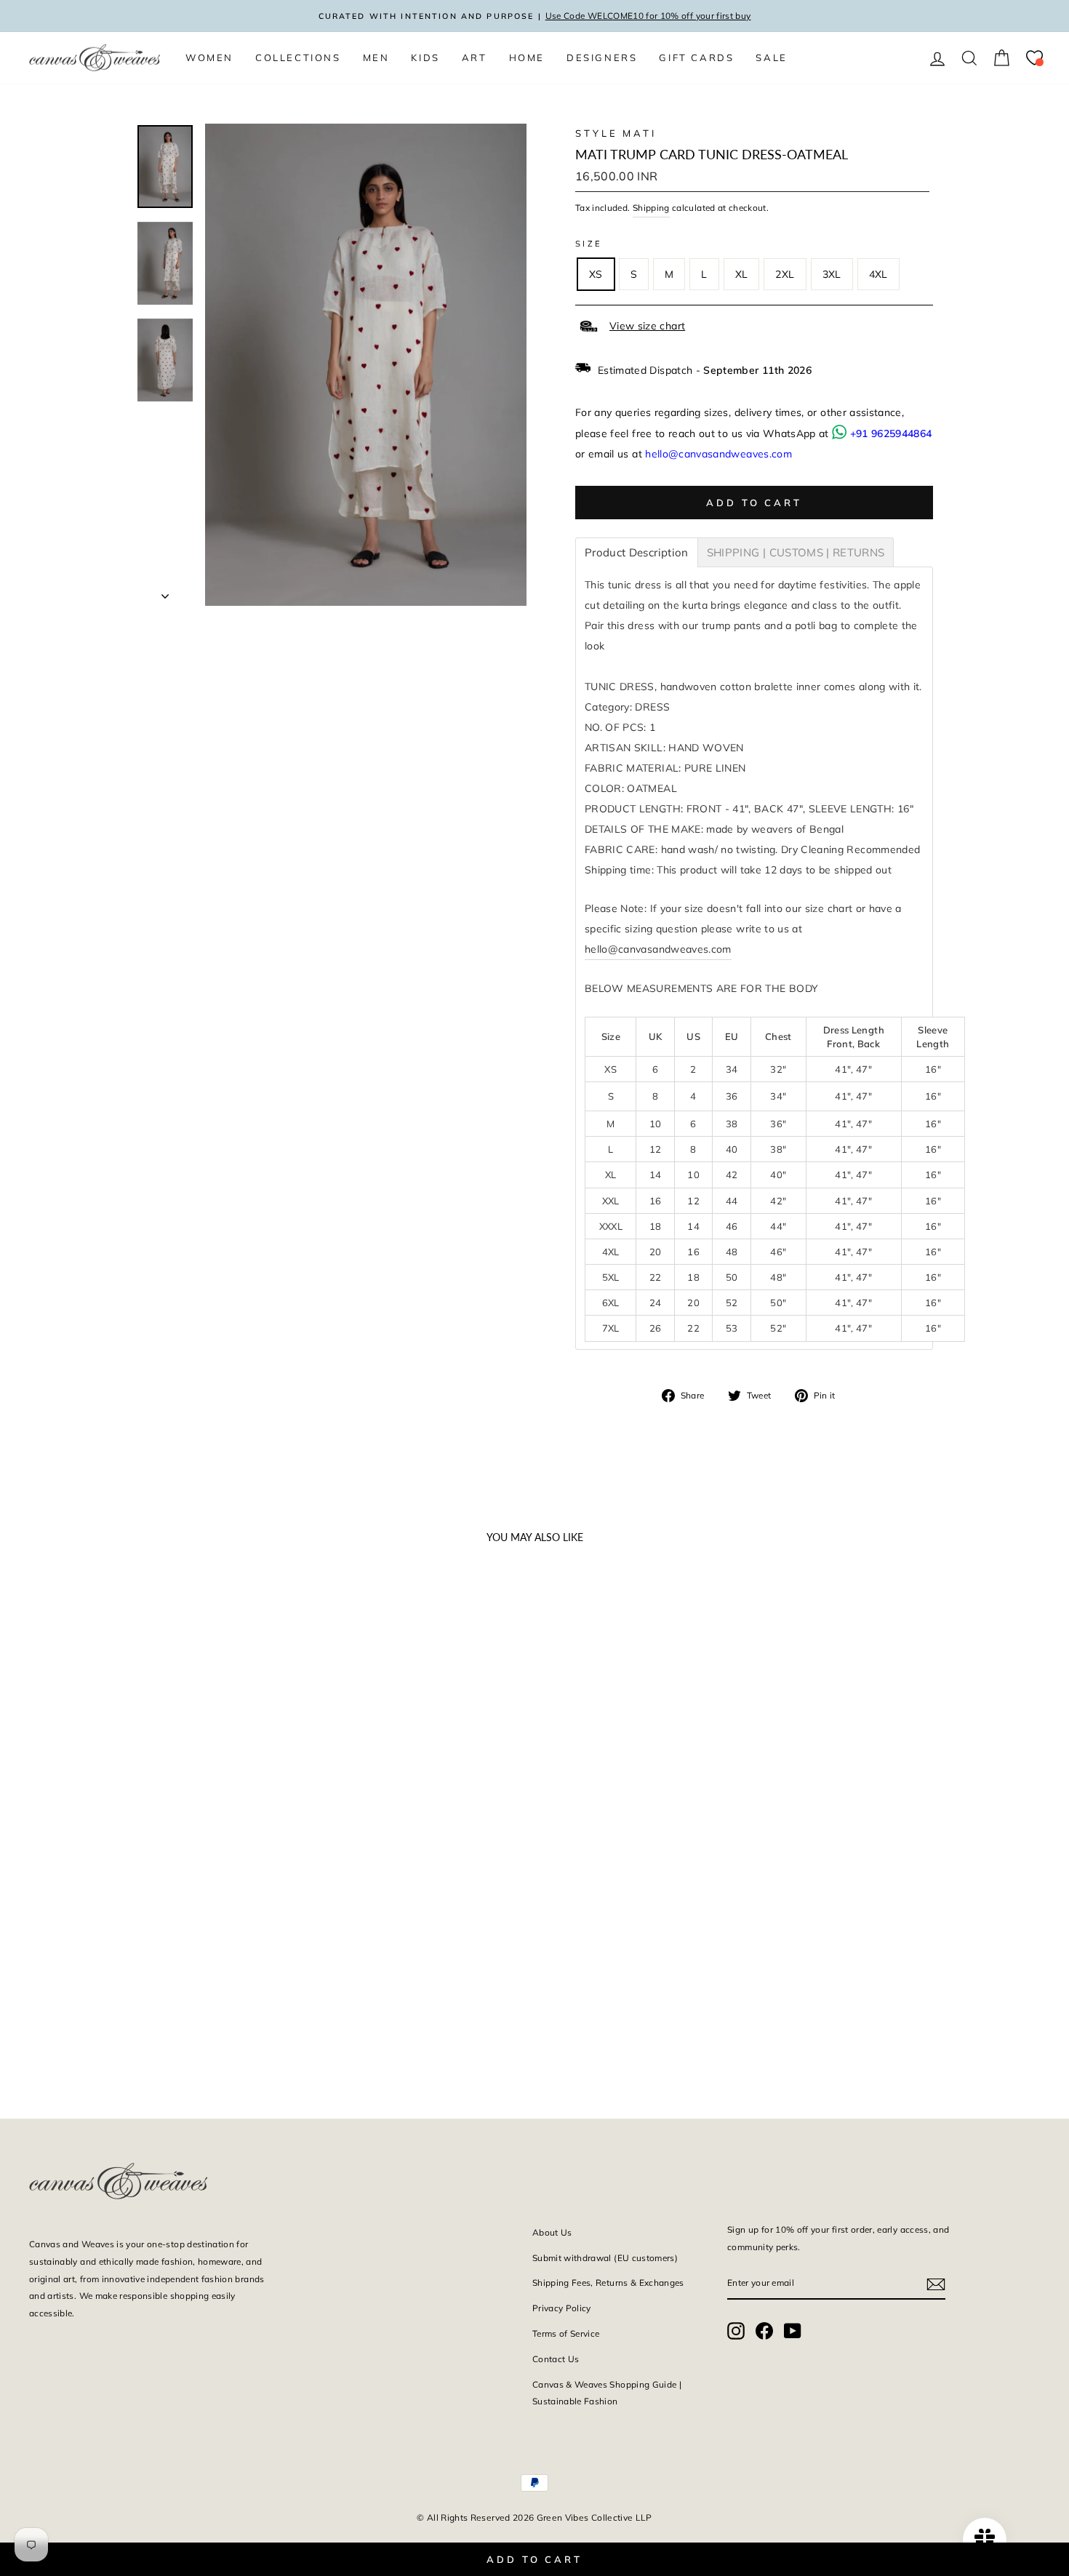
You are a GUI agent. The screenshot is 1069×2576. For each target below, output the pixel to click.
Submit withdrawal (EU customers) (605, 2258)
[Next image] (252, 1759)
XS (596, 274)
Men (376, 57)
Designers (602, 57)
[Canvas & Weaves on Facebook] (764, 2331)
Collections (298, 57)
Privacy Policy (562, 2308)
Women (209, 57)
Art (475, 57)
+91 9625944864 (891, 433)
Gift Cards (696, 57)
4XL (878, 274)
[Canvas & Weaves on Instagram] (736, 2331)
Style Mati (616, 133)
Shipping (651, 208)
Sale (771, 57)
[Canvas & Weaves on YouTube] (793, 2331)
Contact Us (556, 2359)
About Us (552, 2232)
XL (742, 274)
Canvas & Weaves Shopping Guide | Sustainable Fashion (607, 2393)
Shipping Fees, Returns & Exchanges (608, 2283)
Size (589, 244)
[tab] (637, 552)
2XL (785, 274)
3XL (832, 274)
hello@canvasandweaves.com (718, 454)
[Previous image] (47, 1759)
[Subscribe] (936, 2283)
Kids (425, 57)
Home (527, 57)
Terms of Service (566, 2333)
